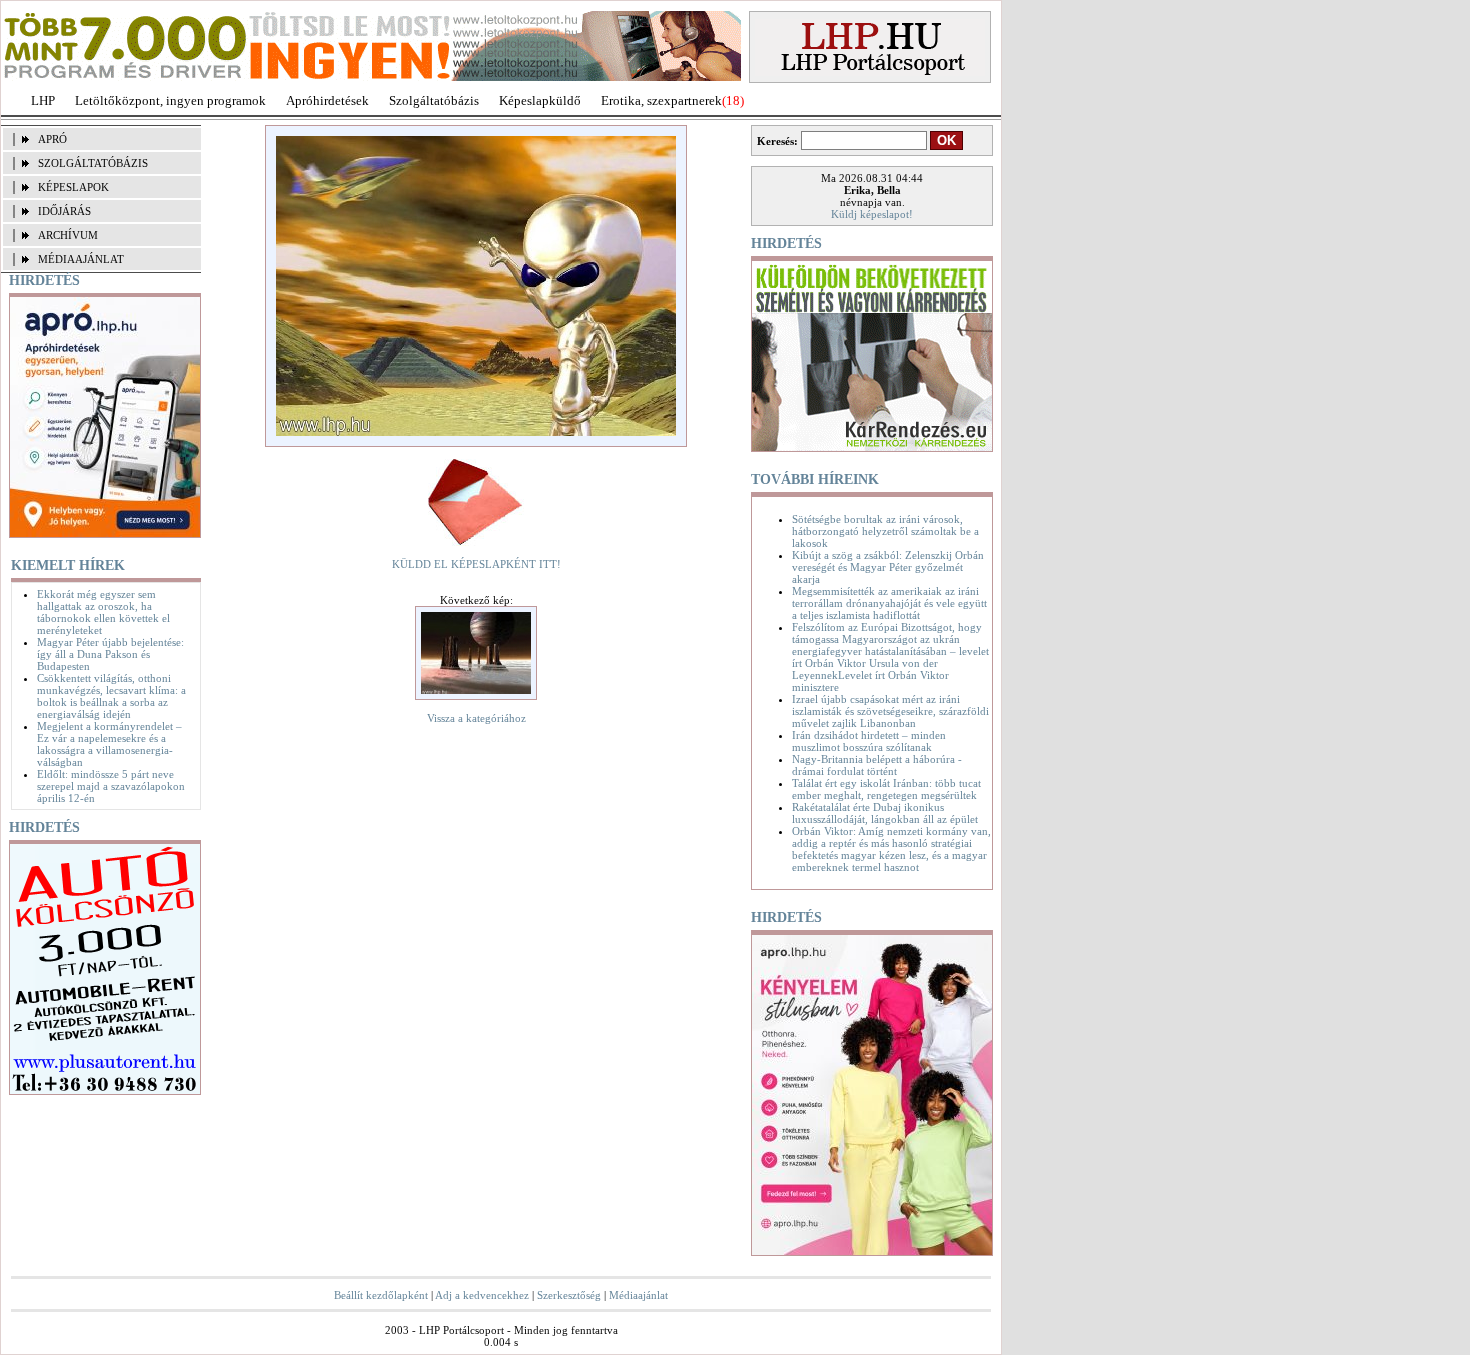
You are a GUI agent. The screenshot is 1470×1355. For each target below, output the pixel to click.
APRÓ (52, 139)
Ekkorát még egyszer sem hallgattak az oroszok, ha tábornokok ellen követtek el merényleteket (103, 612)
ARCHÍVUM (68, 235)
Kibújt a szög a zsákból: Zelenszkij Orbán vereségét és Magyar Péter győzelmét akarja (888, 567)
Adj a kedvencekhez (482, 1295)
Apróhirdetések (327, 100)
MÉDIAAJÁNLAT (81, 259)
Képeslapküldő (540, 100)
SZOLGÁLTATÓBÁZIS (93, 163)
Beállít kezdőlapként (381, 1295)
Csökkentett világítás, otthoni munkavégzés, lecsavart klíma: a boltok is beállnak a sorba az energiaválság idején (111, 696)
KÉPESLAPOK (73, 187)
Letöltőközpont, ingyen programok (170, 100)
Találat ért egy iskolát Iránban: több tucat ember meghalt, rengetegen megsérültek (886, 789)
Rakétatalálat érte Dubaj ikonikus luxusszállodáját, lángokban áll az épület (885, 813)
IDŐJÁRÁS (64, 211)
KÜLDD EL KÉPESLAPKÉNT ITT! (476, 564)
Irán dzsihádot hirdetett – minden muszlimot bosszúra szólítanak (869, 741)
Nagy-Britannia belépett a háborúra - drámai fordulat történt (877, 765)
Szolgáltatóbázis (434, 100)
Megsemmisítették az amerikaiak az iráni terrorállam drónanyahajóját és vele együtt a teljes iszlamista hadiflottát (889, 603)
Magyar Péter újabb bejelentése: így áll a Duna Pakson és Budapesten (110, 654)
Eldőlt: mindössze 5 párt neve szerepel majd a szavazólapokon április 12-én (111, 786)
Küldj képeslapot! (872, 214)
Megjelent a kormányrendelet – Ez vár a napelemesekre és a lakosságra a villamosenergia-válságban (109, 744)
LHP (43, 100)
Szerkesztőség (569, 1295)
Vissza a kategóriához (476, 718)
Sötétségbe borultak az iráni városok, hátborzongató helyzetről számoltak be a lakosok (885, 531)
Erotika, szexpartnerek (661, 100)
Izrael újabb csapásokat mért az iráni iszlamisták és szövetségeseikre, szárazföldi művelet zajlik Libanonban (890, 711)
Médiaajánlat (638, 1295)
